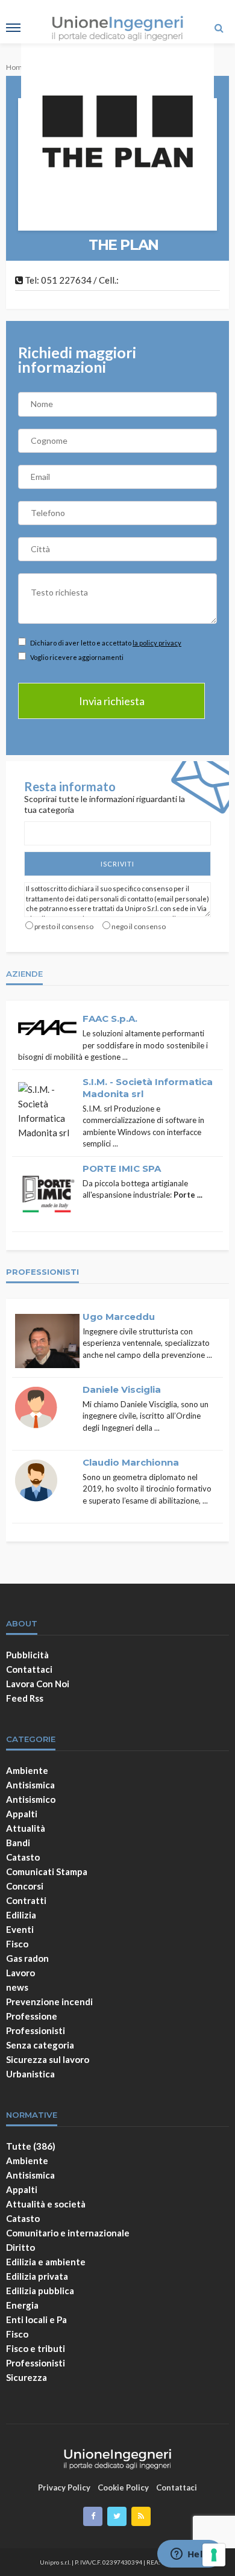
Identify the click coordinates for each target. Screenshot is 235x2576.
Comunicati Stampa (47, 1871)
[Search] (219, 28)
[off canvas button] (13, 28)
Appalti (22, 1814)
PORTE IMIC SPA (122, 1168)
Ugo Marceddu (119, 1317)
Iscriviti (117, 864)
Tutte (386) (31, 2146)
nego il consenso (139, 926)
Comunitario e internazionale (68, 2233)
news (17, 1987)
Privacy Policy (64, 2487)
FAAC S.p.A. (110, 1019)
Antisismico (31, 1799)
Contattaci (29, 1669)
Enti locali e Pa (36, 2319)
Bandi (18, 1843)
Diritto (20, 2247)
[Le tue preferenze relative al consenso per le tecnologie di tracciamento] (214, 2555)
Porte (185, 1195)
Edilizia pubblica (40, 2291)
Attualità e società (46, 2204)
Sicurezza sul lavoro (48, 2059)
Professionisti (36, 2030)
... (125, 1057)
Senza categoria (40, 2045)
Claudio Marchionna (131, 1462)
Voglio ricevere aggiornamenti (76, 657)
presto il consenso (64, 926)
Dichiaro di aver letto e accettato (105, 643)
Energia (22, 2305)
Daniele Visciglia (122, 1389)
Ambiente (27, 1770)
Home (16, 67)
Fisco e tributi (36, 2348)
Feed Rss (25, 1698)
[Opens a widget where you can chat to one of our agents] (190, 2555)
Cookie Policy (123, 2487)
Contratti (26, 1900)
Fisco (17, 1944)
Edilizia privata (37, 2276)
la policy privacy (157, 643)
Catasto (23, 1857)
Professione (32, 2016)
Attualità (26, 1828)
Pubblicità (27, 1655)
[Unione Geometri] (117, 2457)
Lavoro (20, 1973)
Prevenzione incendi (49, 2002)
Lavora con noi (38, 1684)
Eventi (20, 1929)
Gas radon (27, 1958)
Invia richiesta (112, 701)
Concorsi (25, 1886)
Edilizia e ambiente (46, 2262)
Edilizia (21, 1915)
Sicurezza (27, 2377)
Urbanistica (30, 2074)
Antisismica (30, 1785)
